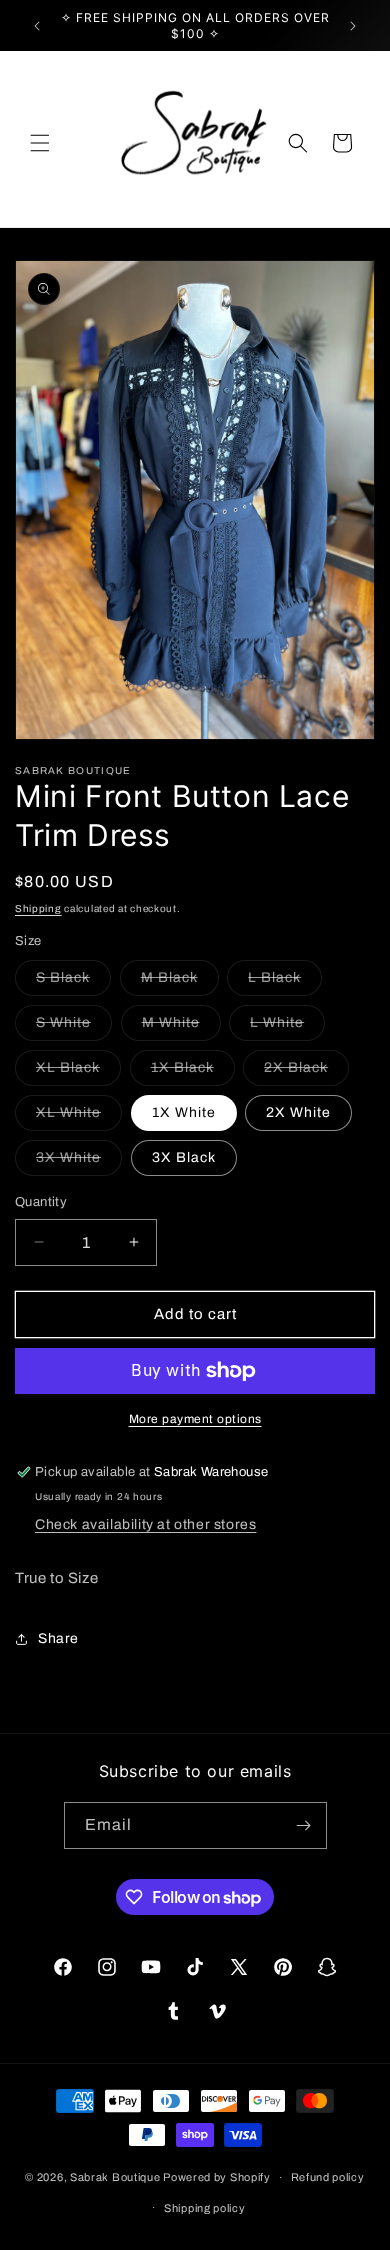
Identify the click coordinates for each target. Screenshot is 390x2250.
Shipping (38, 908)
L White (287, 1027)
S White (74, 1027)
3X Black (184, 1157)
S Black (73, 982)
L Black (285, 982)
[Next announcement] (353, 26)
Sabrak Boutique (115, 2177)
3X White (79, 1162)
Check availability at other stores (145, 1524)
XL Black (78, 1072)
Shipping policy (205, 2208)
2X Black (306, 1072)
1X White (184, 1112)
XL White (79, 1117)
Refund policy (328, 2177)
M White (181, 1027)
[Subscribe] (304, 1825)
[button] (40, 143)
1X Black (193, 1072)
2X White (298, 1112)
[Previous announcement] (37, 26)
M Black (180, 982)
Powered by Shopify (217, 2177)
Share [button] (58, 1638)
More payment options (195, 1419)
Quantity (41, 1202)
